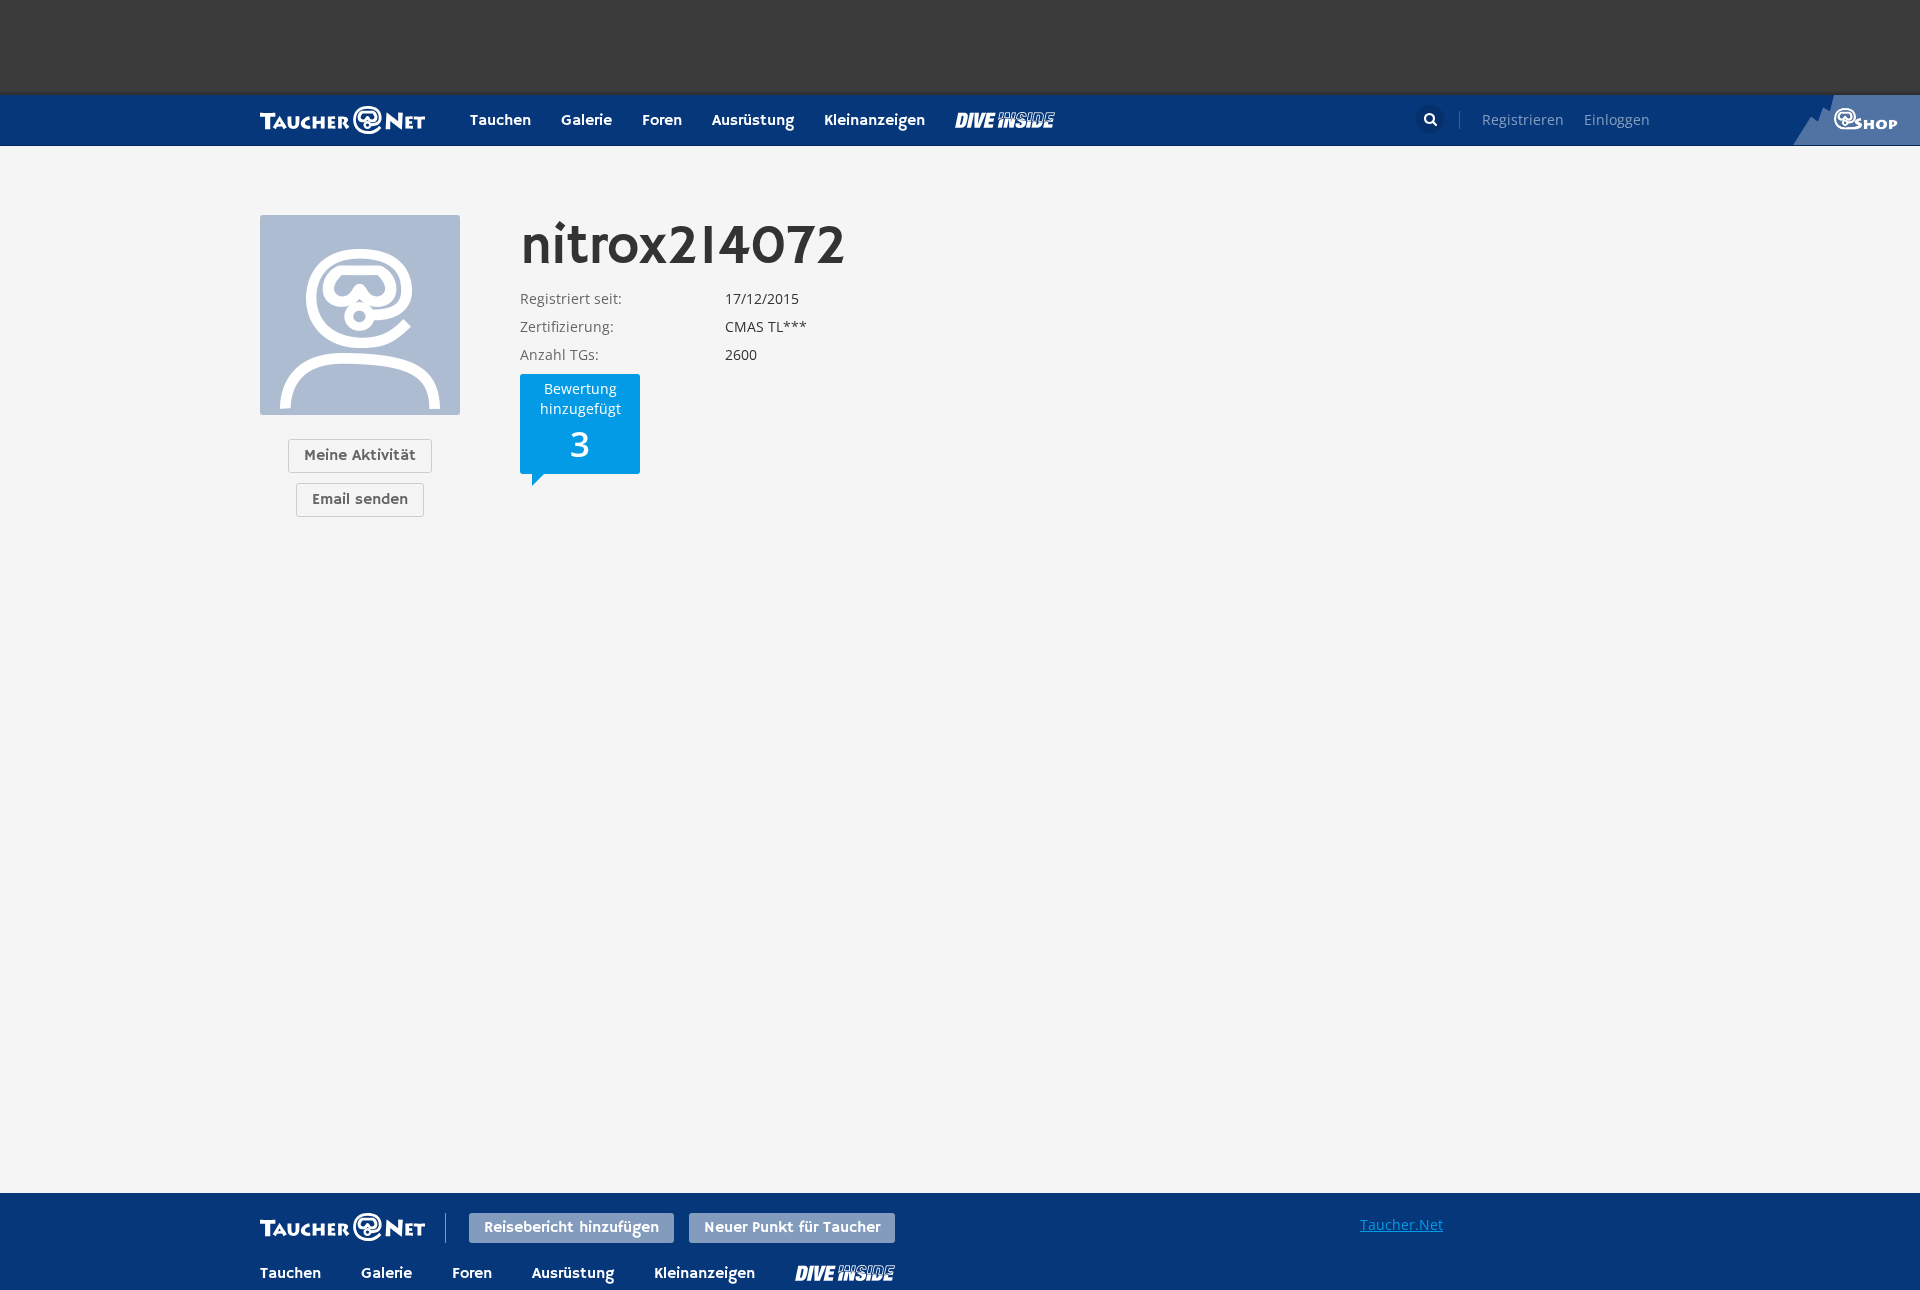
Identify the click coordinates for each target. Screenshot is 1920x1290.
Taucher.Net (1401, 1224)
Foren (662, 121)
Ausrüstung (753, 121)
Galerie (586, 121)
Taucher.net (342, 120)
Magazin (1005, 120)
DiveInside (845, 1273)
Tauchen (500, 121)
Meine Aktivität (360, 456)
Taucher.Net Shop (1856, 120)
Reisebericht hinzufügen (571, 1228)
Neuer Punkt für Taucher (792, 1228)
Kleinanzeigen (874, 121)
